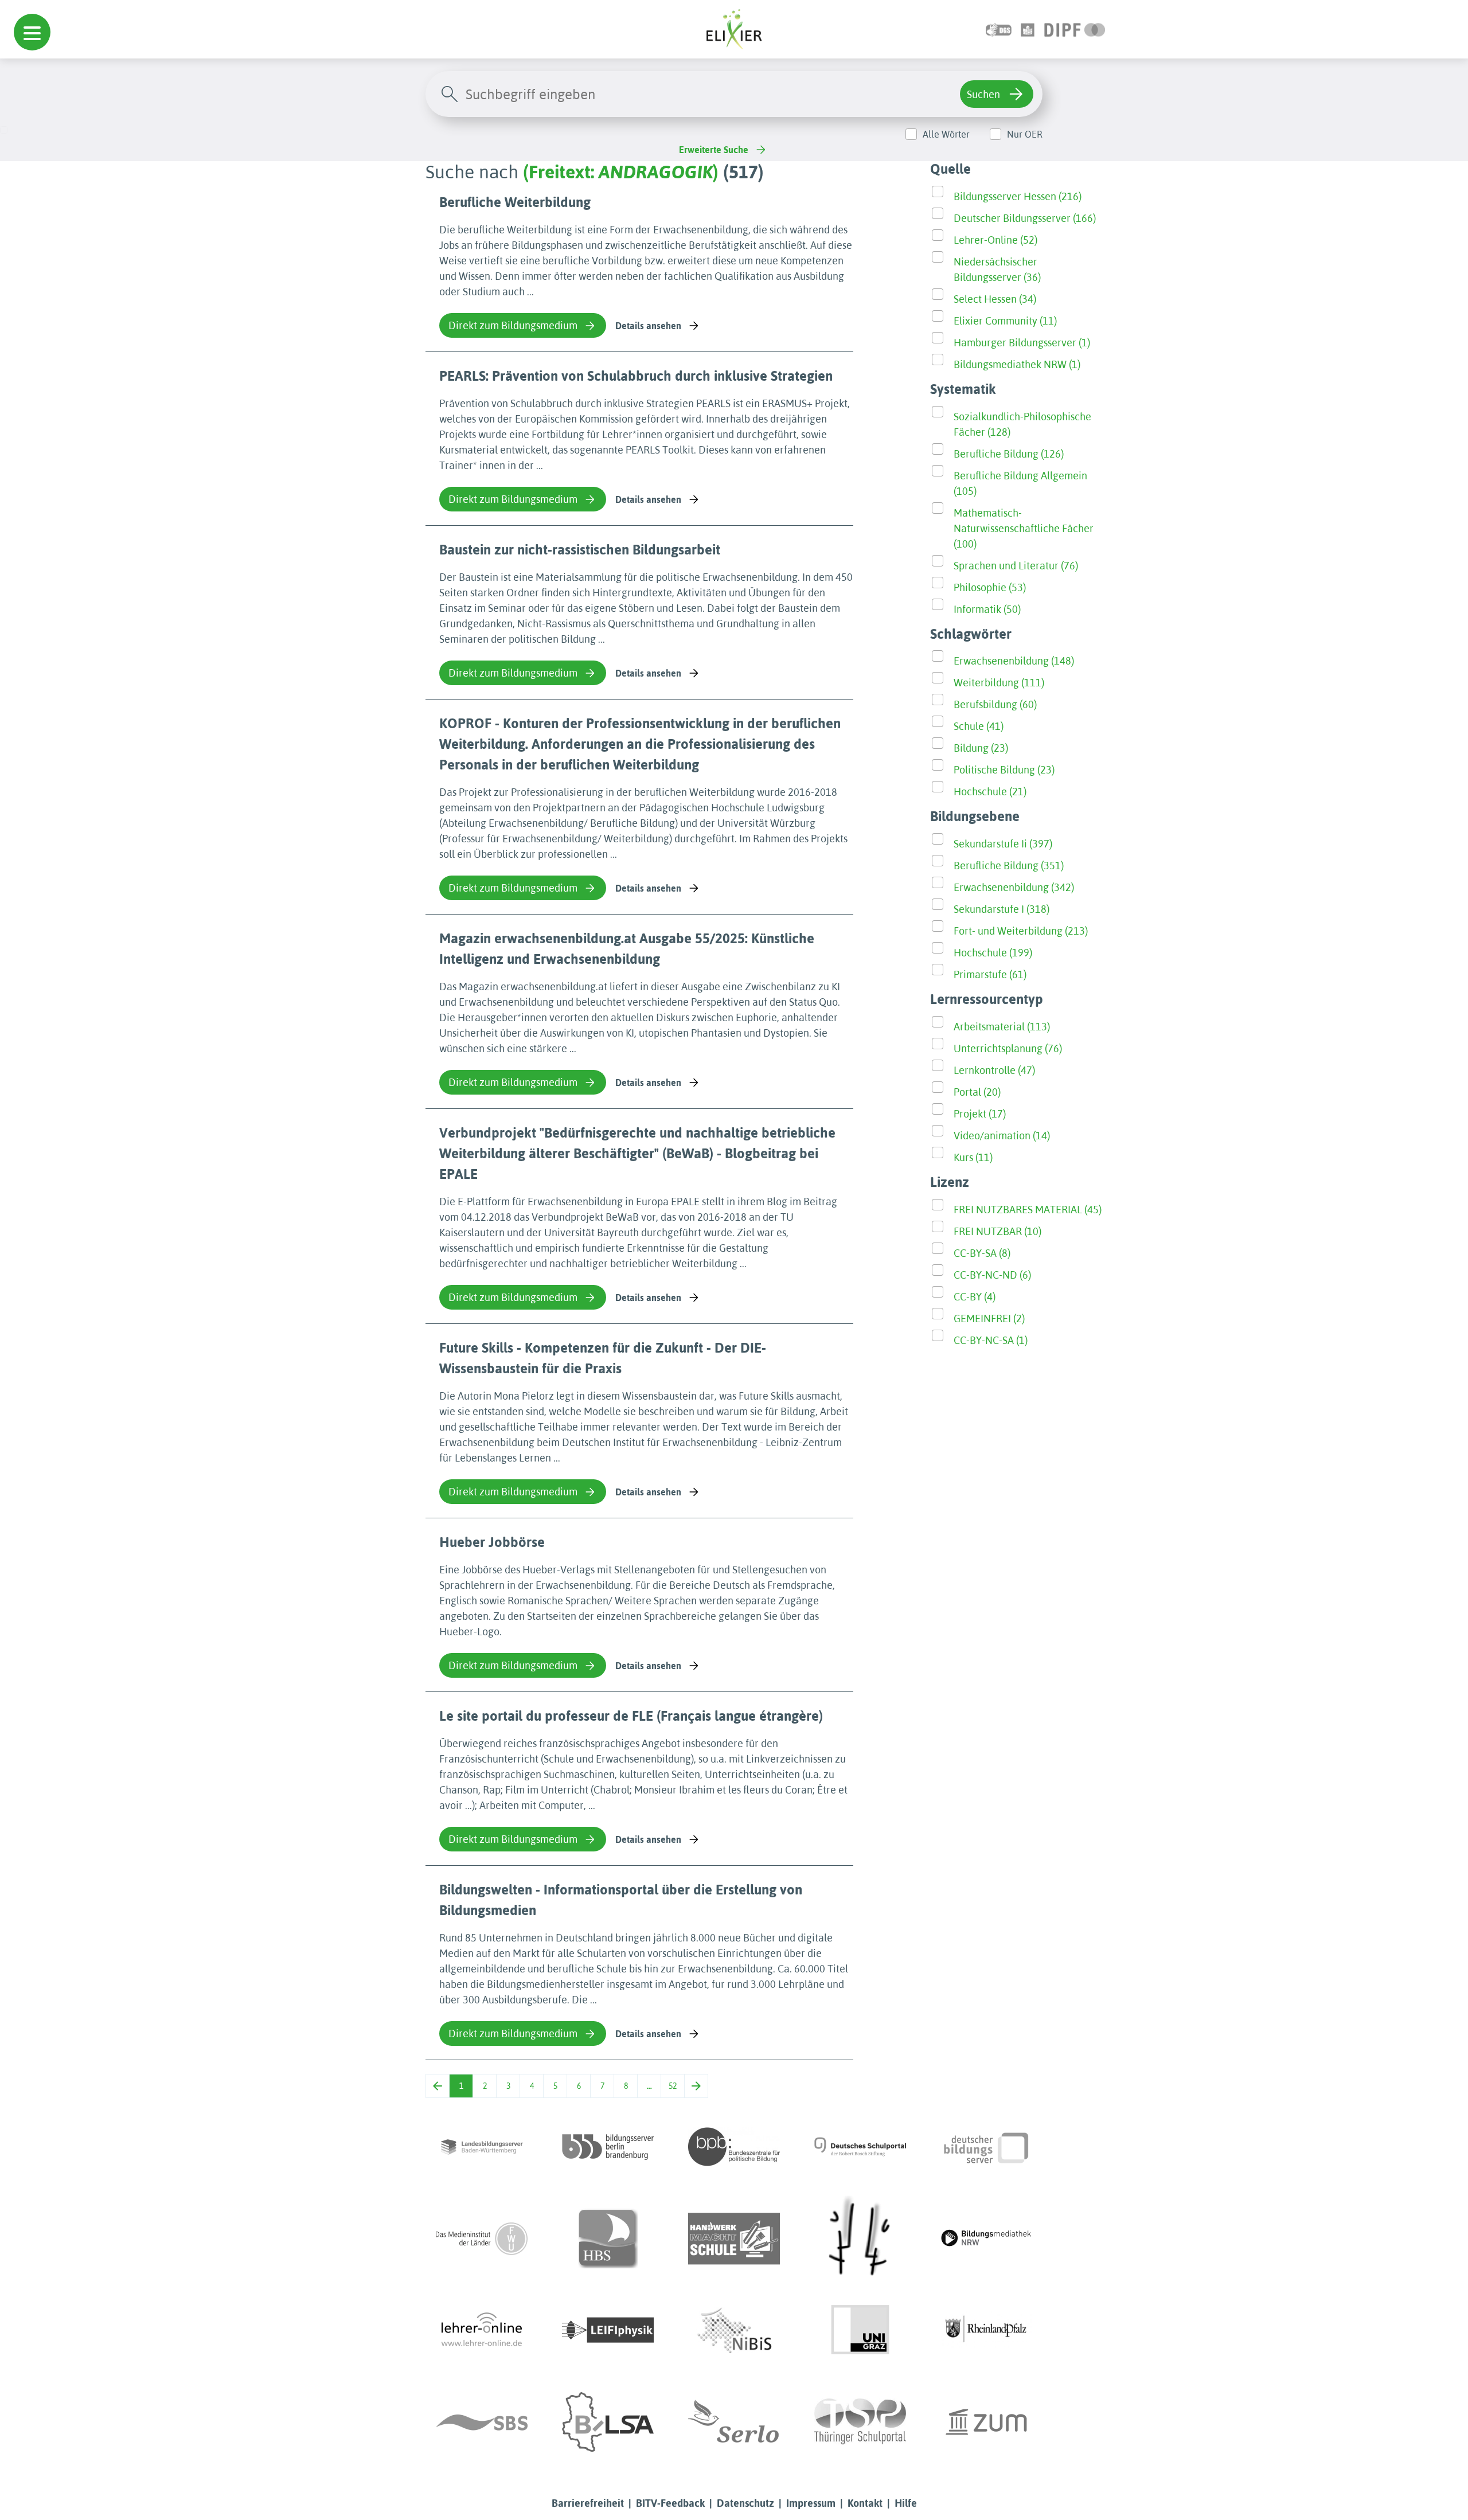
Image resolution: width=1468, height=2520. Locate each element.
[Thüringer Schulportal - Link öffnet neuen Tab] (860, 2422)
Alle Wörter (946, 134)
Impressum (811, 2503)
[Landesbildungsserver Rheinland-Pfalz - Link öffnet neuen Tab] (986, 2330)
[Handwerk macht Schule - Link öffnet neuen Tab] (734, 2238)
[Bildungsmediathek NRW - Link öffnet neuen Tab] (986, 2238)
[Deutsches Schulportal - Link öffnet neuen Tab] (860, 2147)
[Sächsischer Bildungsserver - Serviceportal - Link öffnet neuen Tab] (482, 2422)
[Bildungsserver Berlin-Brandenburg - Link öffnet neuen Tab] (608, 2147)
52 (673, 2086)
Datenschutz (745, 2503)
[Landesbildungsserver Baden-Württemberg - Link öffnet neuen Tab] (482, 2147)
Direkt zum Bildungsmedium (513, 325)
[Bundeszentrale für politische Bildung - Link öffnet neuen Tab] (734, 2147)
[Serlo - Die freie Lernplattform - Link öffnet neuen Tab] (734, 2422)
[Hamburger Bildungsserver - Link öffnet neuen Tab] (608, 2238)
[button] (32, 32)
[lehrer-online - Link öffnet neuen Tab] (482, 2330)
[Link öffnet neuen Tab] (1075, 29)
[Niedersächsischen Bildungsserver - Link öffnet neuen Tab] (734, 2330)
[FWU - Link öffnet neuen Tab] (482, 2238)
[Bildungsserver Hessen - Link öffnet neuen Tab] (860, 2238)
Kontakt (865, 2503)
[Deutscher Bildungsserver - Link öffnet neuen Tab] (986, 2147)
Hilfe (906, 2503)
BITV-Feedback (670, 2503)
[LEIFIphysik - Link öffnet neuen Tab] (608, 2330)
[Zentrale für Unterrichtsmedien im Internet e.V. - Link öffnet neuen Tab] (986, 2422)
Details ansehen (648, 326)
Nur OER (1025, 134)
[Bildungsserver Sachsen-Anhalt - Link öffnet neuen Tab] (608, 2422)
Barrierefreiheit (588, 2503)
